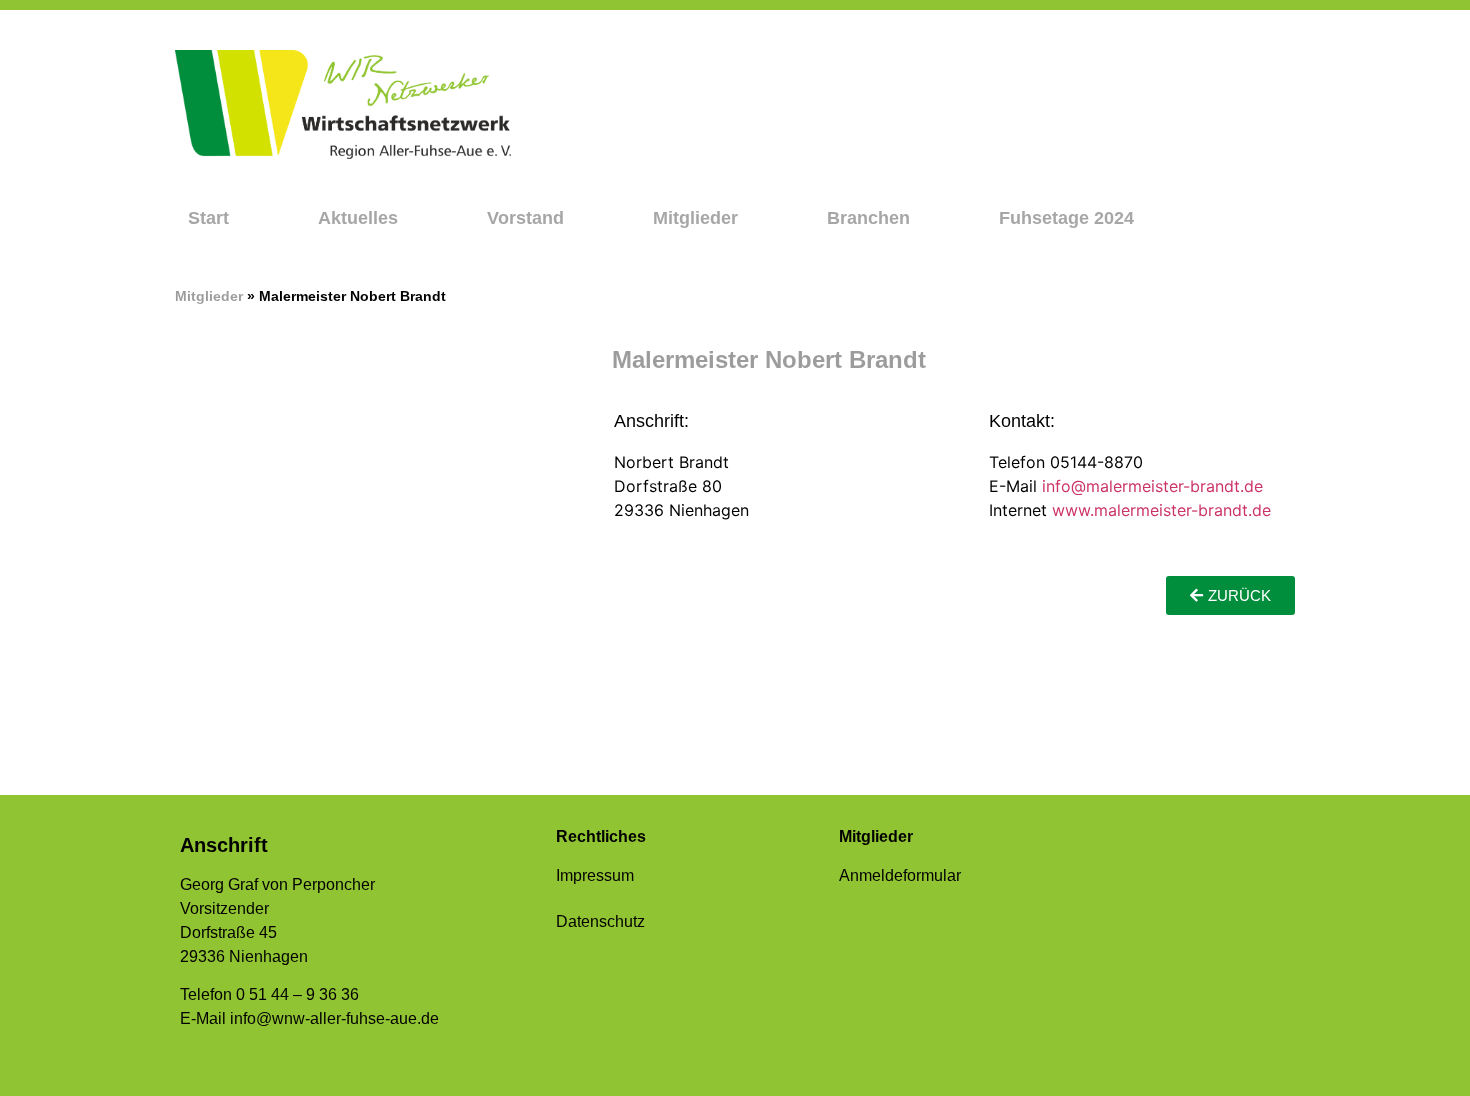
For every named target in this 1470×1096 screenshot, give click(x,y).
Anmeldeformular (900, 875)
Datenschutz (600, 921)
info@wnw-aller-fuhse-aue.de (334, 1018)
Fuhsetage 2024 (1066, 218)
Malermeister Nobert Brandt (769, 359)
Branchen (868, 218)
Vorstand (525, 218)
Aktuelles (358, 218)
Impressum (595, 875)
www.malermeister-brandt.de (1161, 510)
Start (208, 218)
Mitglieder (695, 218)
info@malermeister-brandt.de (1152, 486)
